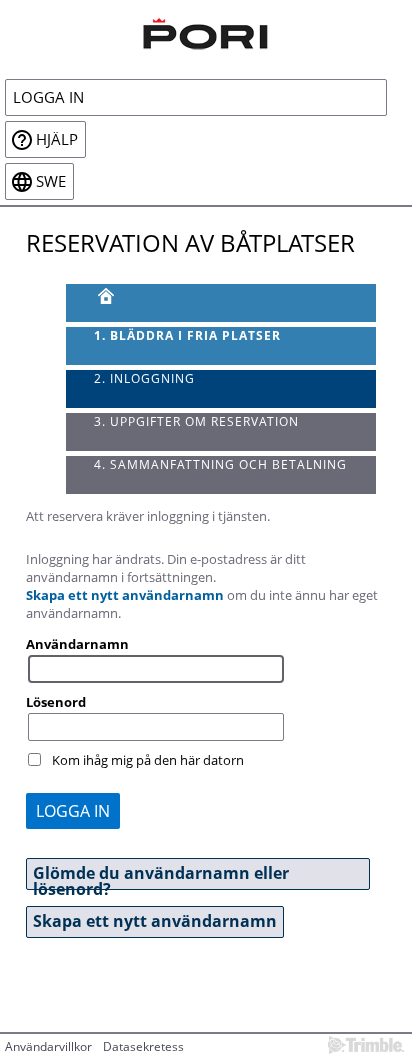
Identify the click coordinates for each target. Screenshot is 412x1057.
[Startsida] (206, 31)
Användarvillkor (48, 1046)
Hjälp (57, 139)
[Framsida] (221, 303)
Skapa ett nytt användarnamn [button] (155, 921)
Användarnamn (77, 644)
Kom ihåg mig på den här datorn (148, 760)
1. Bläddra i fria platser (187, 335)
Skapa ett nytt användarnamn (125, 595)
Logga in (48, 97)
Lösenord (56, 702)
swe (51, 181)
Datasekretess (143, 1046)
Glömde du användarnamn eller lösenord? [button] (161, 876)
